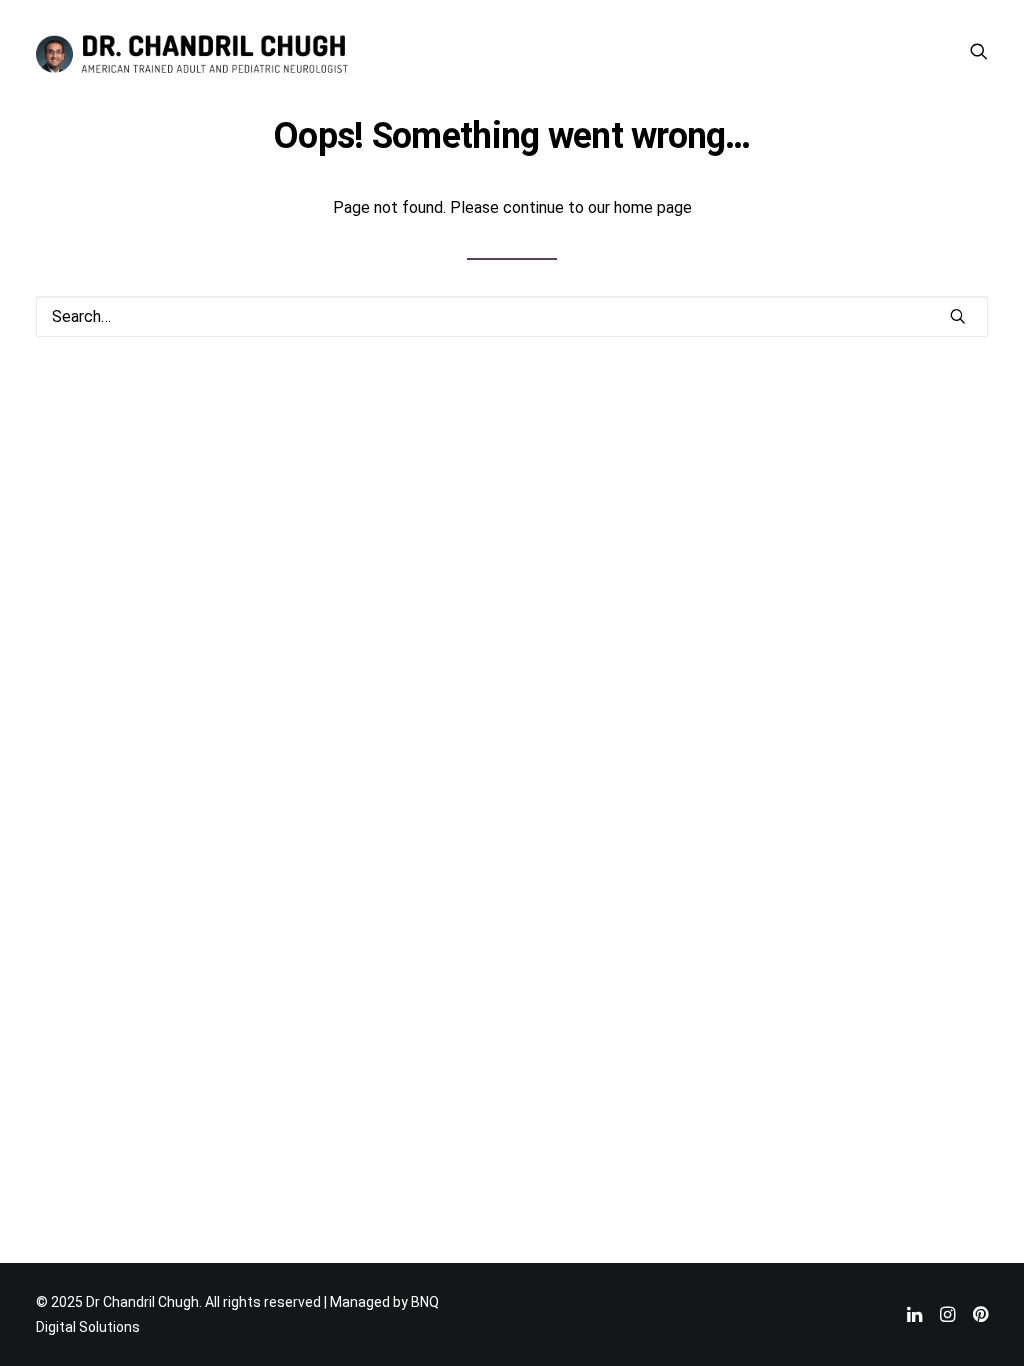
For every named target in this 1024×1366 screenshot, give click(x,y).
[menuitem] (979, 51)
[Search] (512, 316)
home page (653, 207)
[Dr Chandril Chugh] (192, 51)
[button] (979, 51)
